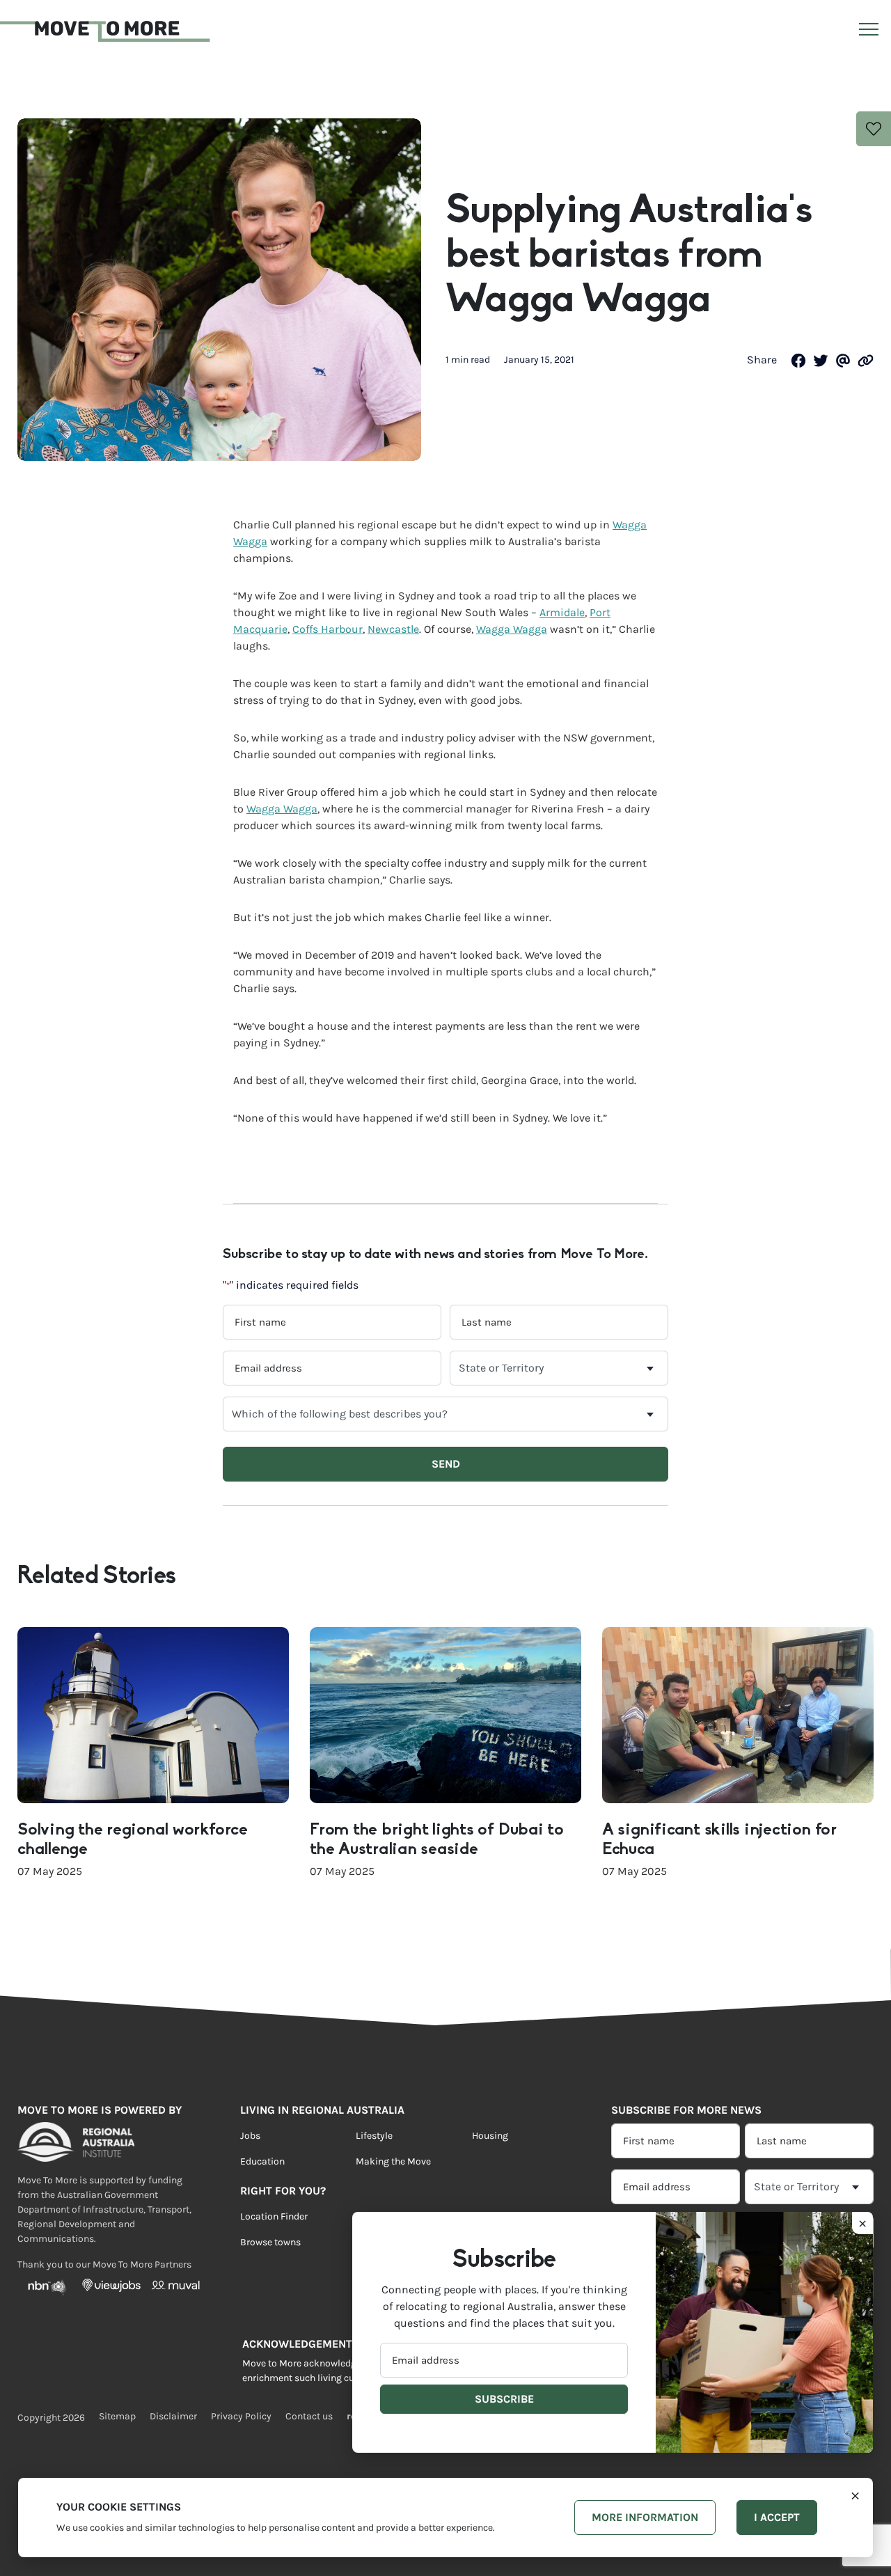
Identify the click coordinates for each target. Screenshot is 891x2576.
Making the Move (393, 2162)
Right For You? (283, 2191)
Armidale (562, 612)
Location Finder (274, 2217)
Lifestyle (374, 2136)
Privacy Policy (241, 2417)
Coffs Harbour (328, 629)
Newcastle (393, 629)
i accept (777, 2517)
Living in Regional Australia (322, 2110)
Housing (490, 2136)
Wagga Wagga (512, 629)
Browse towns (270, 2243)
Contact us (309, 2417)
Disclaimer (173, 2417)
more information (645, 2517)
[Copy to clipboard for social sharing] (866, 360)
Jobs (250, 2136)
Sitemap (117, 2417)
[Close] (855, 2495)
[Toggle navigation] (867, 32)
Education (262, 2162)
